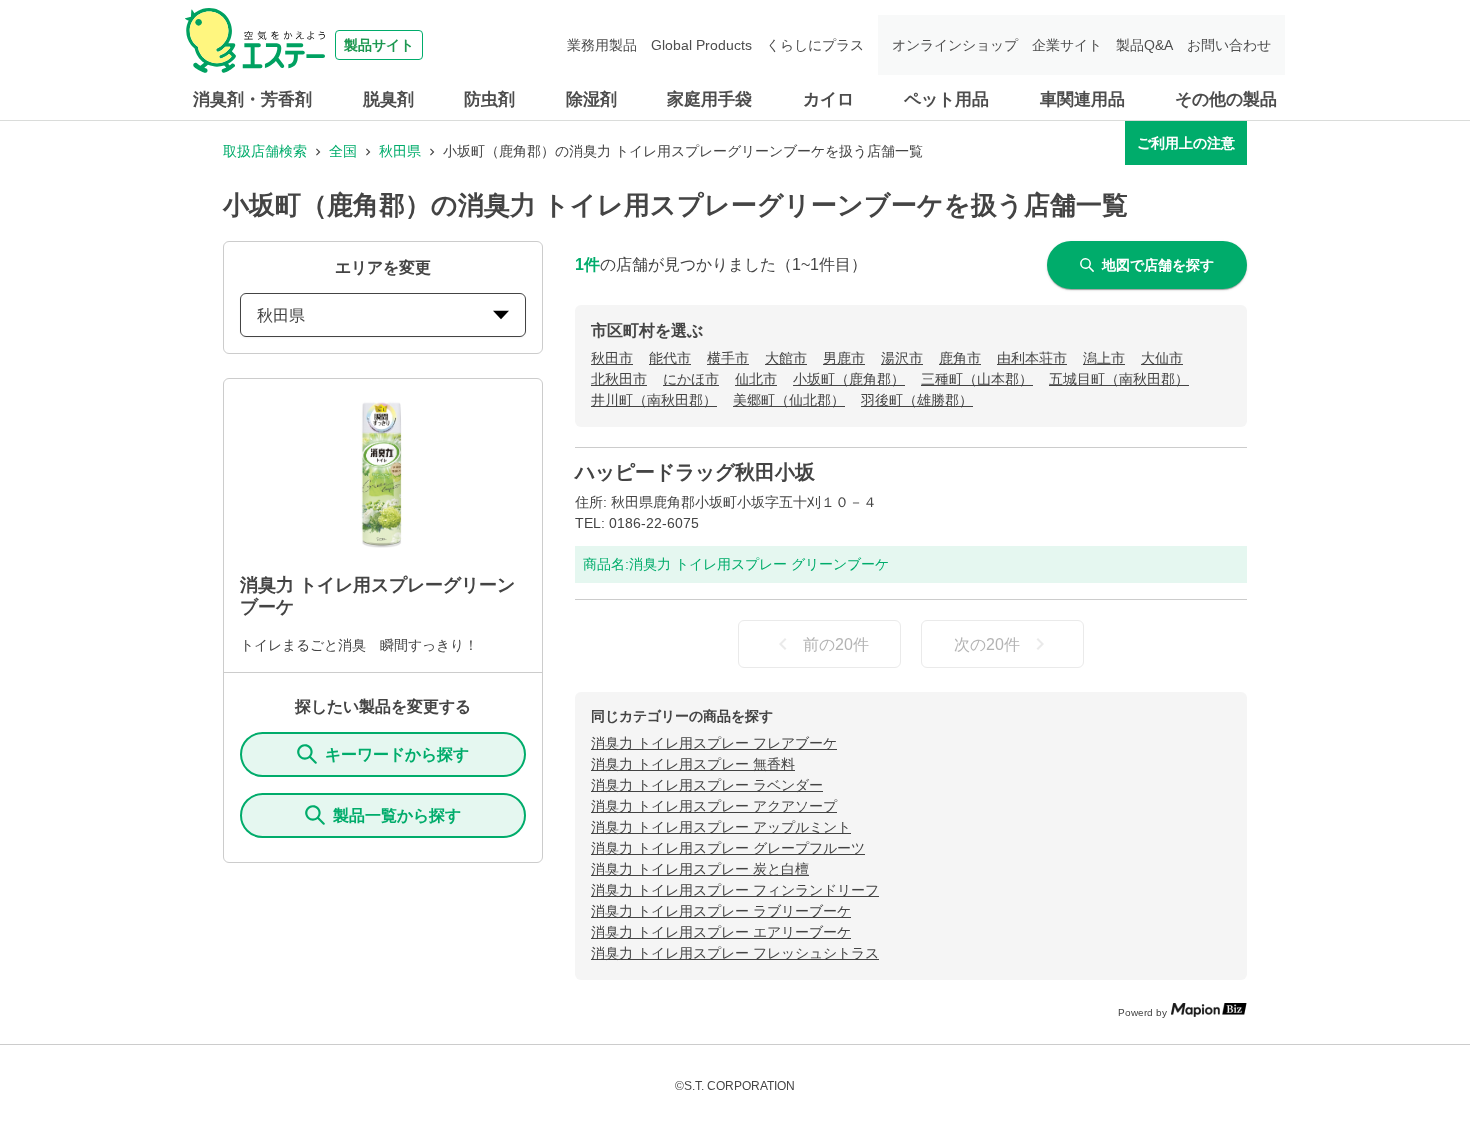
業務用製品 (602, 45)
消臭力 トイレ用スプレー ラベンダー (707, 785)
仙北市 (756, 379)
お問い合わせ (1229, 45)
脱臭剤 (388, 99)
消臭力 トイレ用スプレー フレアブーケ (714, 743)
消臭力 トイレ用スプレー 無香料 (693, 764)
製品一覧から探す (397, 815)
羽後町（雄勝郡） (917, 400)
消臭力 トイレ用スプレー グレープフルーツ (728, 848)
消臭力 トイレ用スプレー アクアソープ (714, 806)
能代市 (670, 358)
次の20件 (987, 644)
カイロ (828, 99)
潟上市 (1104, 358)
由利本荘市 (1032, 358)
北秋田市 (619, 379)
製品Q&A (1144, 45)
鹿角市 (960, 358)
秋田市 (612, 358)
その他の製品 (1226, 99)
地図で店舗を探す (1158, 265)
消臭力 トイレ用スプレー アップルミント (721, 827)
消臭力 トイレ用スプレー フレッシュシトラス (735, 953)
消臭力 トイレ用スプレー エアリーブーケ (721, 932)
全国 (343, 151)
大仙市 (1162, 358)
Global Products (701, 45)
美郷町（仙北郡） (789, 400)
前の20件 (836, 644)
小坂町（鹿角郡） (849, 379)
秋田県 (400, 151)
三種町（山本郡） (977, 379)
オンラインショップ (955, 45)
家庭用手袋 (709, 99)
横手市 (728, 358)
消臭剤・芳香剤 (252, 99)
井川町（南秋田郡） (654, 400)
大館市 (786, 358)
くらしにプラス (815, 45)
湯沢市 (902, 358)
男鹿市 (844, 358)
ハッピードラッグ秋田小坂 (695, 472)
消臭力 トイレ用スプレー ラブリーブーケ (721, 911)
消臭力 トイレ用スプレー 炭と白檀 (700, 869)
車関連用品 (1082, 99)
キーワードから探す (397, 754)
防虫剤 (489, 99)
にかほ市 (691, 379)
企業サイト (1067, 45)
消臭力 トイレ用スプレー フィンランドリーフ (735, 890)
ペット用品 (946, 99)
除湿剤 (591, 99)
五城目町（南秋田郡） (1119, 379)
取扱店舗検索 (265, 151)
